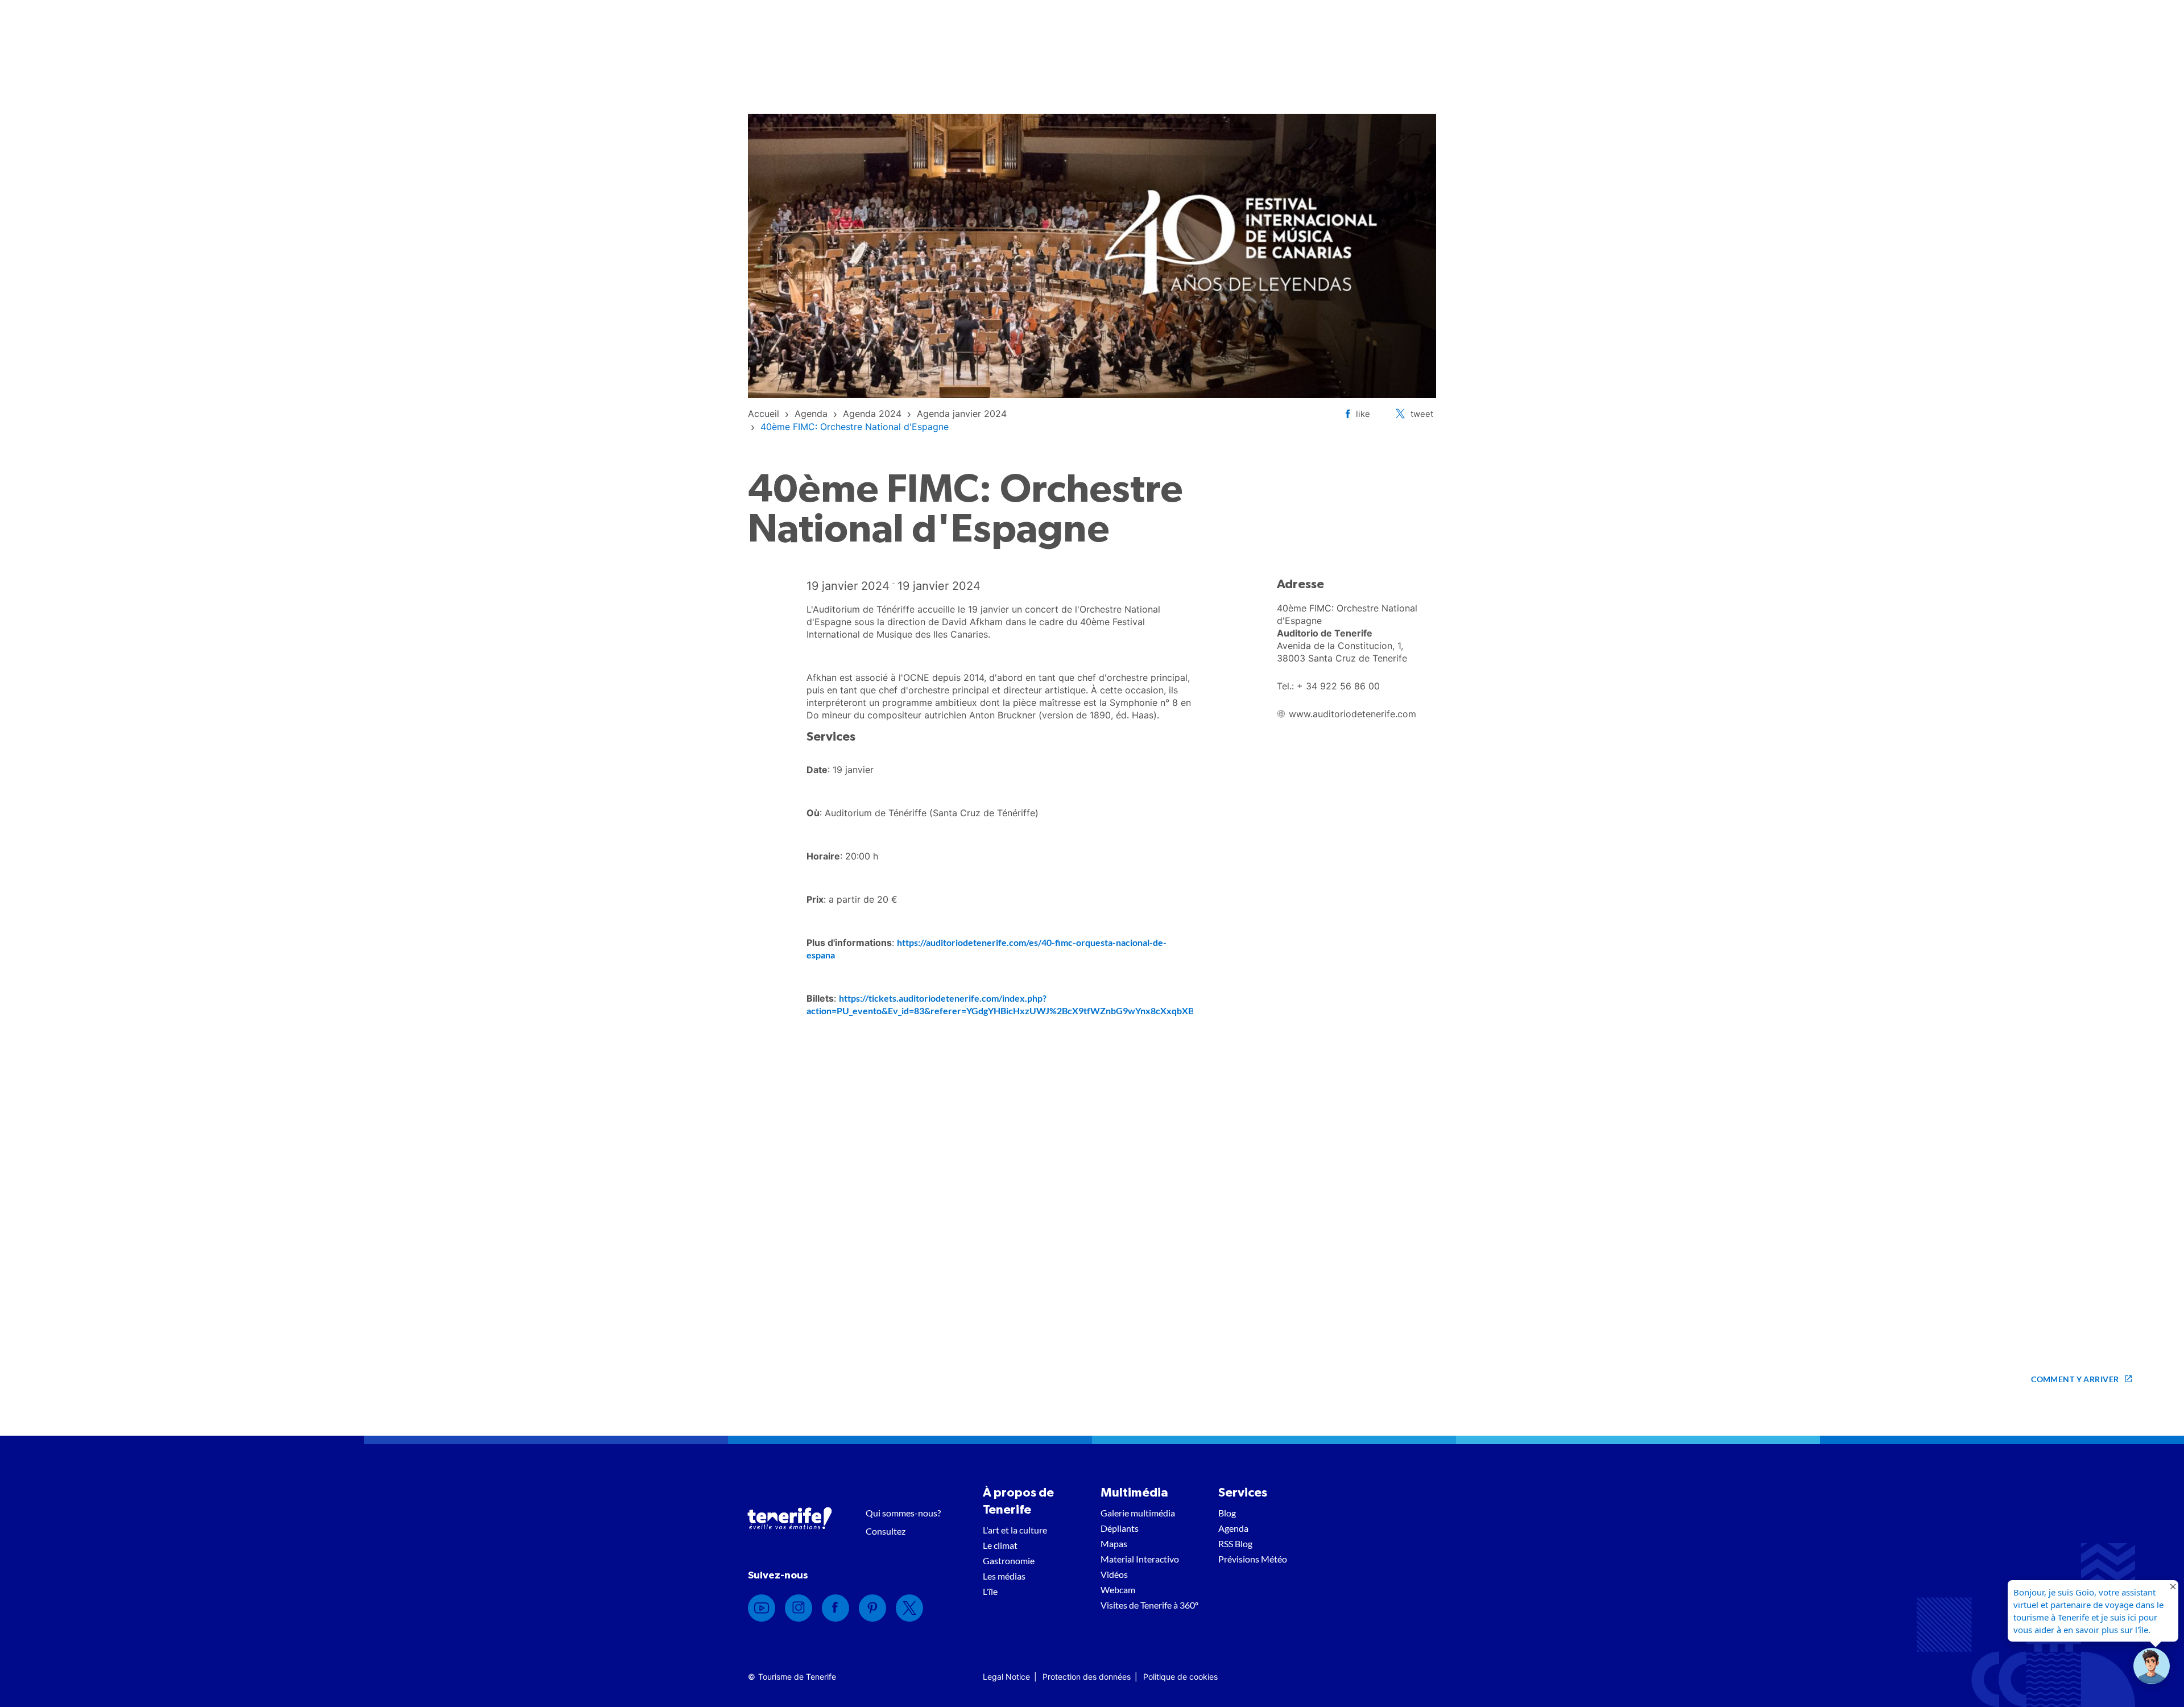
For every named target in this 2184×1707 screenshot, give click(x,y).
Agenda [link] (1233, 1528)
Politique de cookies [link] (1180, 1677)
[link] (764, 414)
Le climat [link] (1000, 1545)
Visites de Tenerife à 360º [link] (1149, 1605)
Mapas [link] (1114, 1543)
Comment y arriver (2075, 1379)
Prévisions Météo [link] (1253, 1559)
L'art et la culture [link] (1015, 1530)
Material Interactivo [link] (1140, 1559)
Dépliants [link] (1120, 1528)
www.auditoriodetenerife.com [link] (1352, 714)
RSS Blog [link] (1235, 1543)
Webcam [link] (1118, 1590)
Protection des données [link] (1087, 1677)
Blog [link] (1227, 1513)
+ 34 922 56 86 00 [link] (1338, 686)
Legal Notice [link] (1006, 1677)
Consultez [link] (886, 1531)
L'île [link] (990, 1591)
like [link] (1363, 414)
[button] (2152, 1666)
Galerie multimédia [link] (1138, 1513)
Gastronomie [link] (1009, 1561)
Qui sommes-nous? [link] (903, 1513)
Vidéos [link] (1114, 1574)
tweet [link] (1422, 414)
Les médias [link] (1004, 1576)
